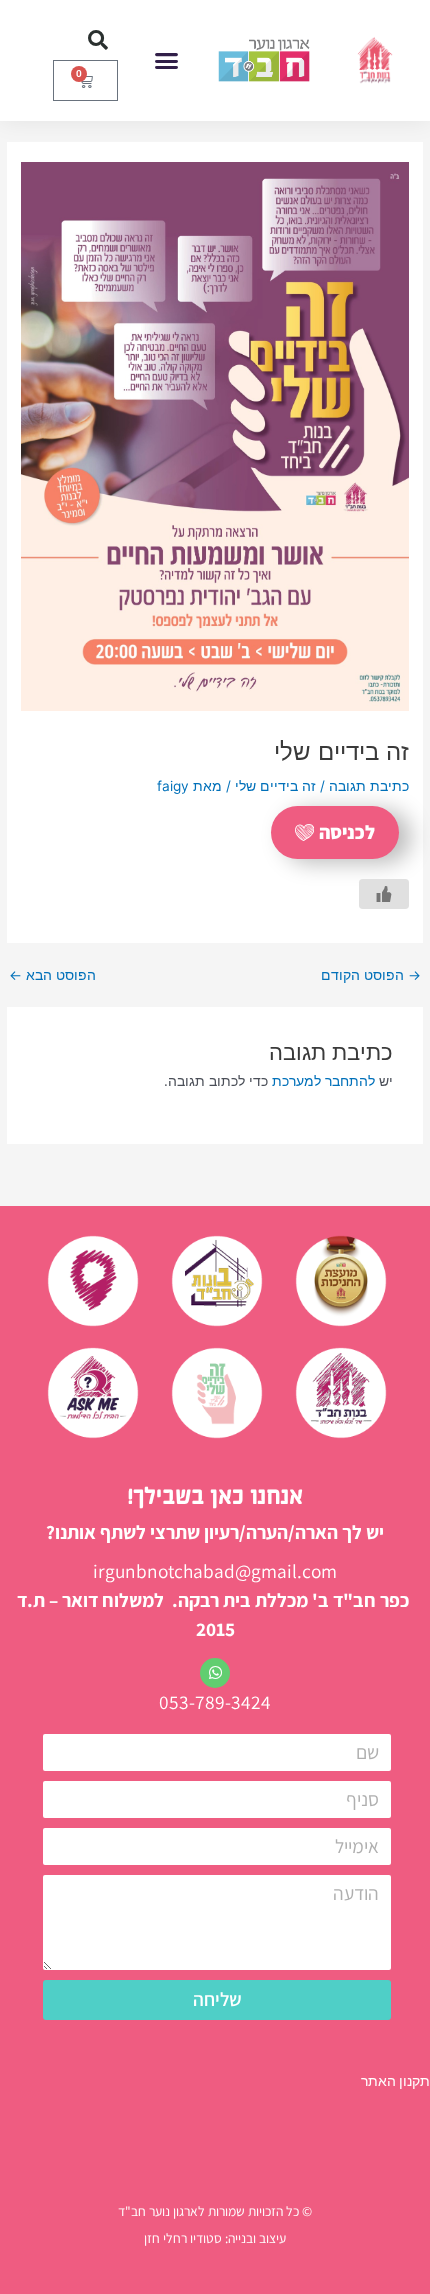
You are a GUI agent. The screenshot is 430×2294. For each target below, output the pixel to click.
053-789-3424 (215, 1702)
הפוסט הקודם (371, 976)
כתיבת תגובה (369, 786)
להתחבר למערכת (323, 1081)
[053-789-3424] (215, 1673)
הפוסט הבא (52, 976)
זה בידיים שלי (275, 786)
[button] (167, 61)
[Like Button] (384, 894)
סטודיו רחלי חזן (183, 2238)
